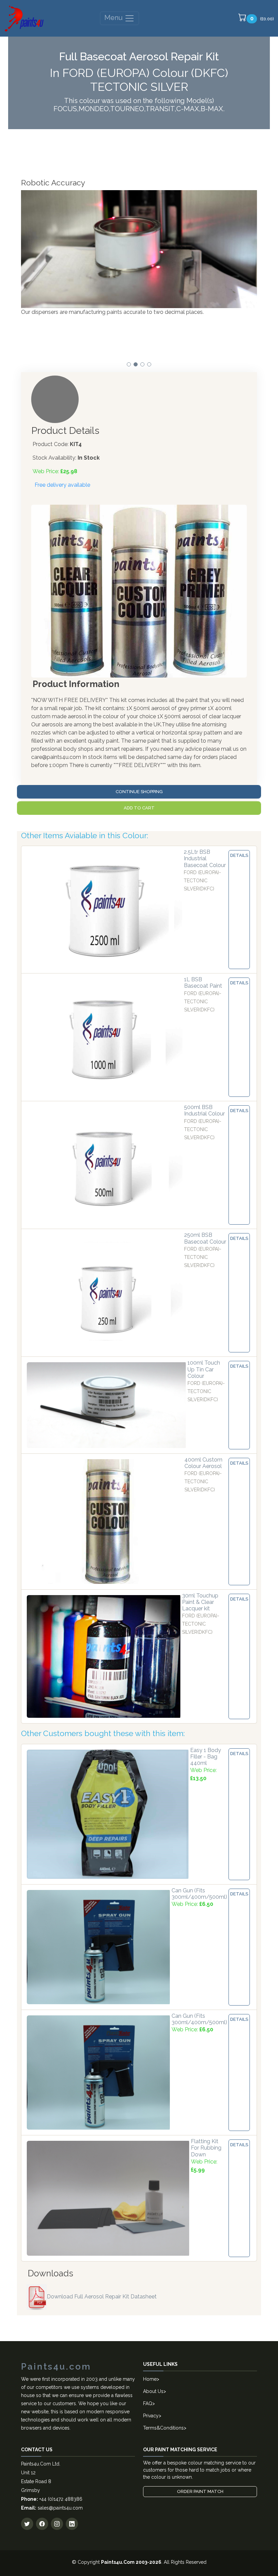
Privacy (151, 2416)
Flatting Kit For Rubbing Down (206, 2148)
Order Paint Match (200, 2491)
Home (150, 2379)
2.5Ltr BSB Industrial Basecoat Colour (205, 858)
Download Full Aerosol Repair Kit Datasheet (102, 2297)
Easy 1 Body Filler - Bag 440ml (206, 1757)
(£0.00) (262, 18)
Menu (114, 18)
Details (239, 855)
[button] (129, 364)
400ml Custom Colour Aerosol (203, 1463)
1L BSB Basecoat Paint (203, 983)
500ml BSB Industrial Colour (204, 1110)
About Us (153, 2391)
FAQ (148, 2403)
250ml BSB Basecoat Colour (205, 1238)
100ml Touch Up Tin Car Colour (204, 1369)
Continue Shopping (139, 792)
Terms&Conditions (163, 2428)
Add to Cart (139, 808)
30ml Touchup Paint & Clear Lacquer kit (200, 1602)
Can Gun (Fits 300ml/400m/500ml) (199, 1894)
